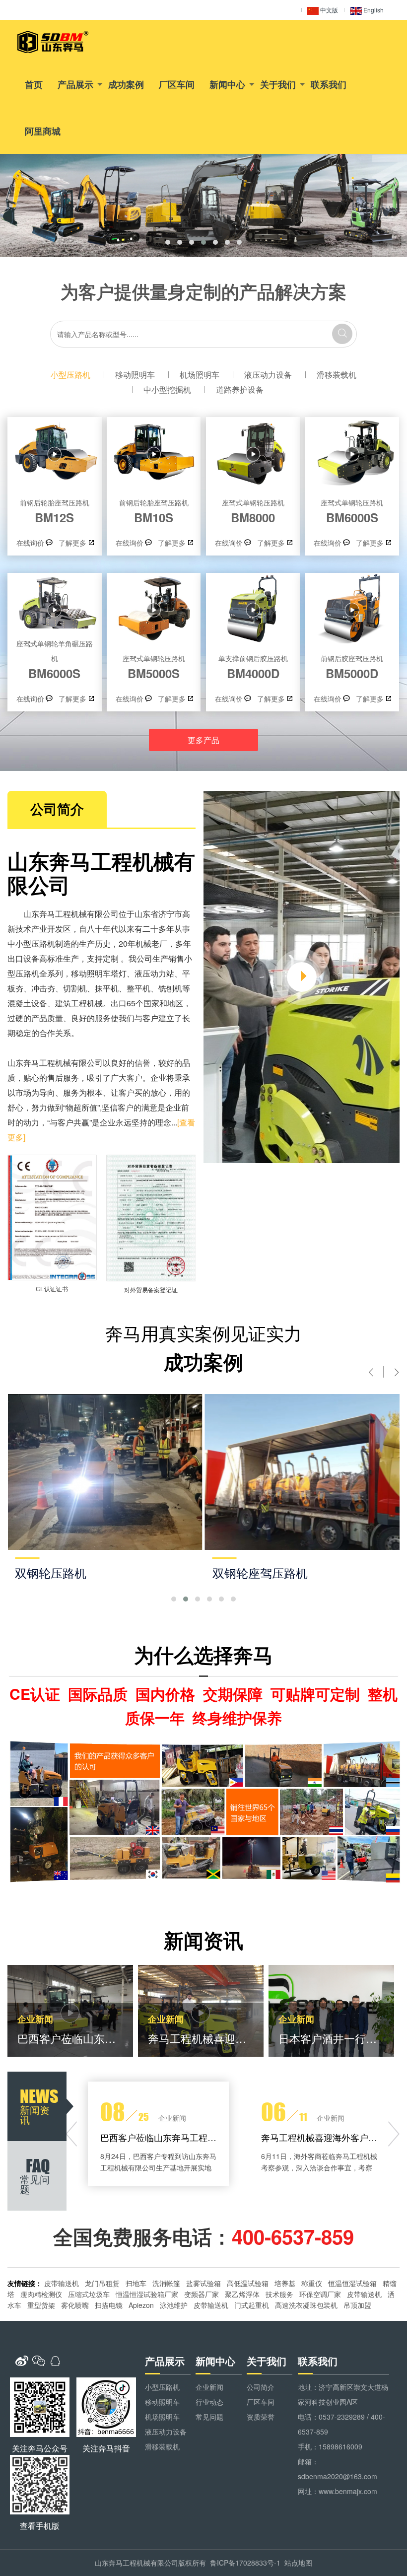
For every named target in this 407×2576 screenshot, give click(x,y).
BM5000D (352, 667)
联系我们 (329, 84)
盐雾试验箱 (203, 2283)
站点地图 (298, 2563)
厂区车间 (177, 84)
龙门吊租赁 (102, 2283)
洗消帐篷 (166, 2283)
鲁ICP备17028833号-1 (245, 2563)
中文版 (328, 10)
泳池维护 (174, 2305)
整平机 (138, 988)
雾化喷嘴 (75, 2305)
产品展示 (75, 84)
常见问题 (209, 2417)
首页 (34, 84)
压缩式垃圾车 (89, 2294)
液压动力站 (154, 973)
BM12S (55, 511)
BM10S (154, 511)
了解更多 (72, 543)
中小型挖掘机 (167, 389)
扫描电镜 (109, 2305)
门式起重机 (252, 2305)
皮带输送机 (62, 2283)
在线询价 (30, 543)
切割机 (75, 988)
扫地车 (136, 2283)
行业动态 (209, 2402)
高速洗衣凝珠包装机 (306, 2305)
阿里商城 (43, 131)
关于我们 (278, 84)
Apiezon (141, 2305)
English (373, 10)
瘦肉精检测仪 (41, 2294)
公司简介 (261, 2387)
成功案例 (126, 84)
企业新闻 (209, 2387)
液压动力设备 (268, 375)
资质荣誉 (261, 2417)
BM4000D (253, 667)
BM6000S (352, 511)
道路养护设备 (240, 389)
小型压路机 (70, 375)
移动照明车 (135, 375)
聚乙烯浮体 (242, 2294)
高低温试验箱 (248, 2283)
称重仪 (312, 2283)
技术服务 (279, 2294)
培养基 (285, 2283)
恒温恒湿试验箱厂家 (147, 2294)
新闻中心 (227, 84)
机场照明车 (200, 375)
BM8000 (253, 511)
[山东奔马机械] (53, 42)
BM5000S (154, 667)
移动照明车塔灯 (99, 973)
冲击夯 (43, 988)
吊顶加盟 (357, 2305)
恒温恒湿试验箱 (352, 2283)
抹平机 (107, 988)
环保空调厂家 (320, 2294)
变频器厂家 (202, 2294)
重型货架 (41, 2305)
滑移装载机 (337, 375)
